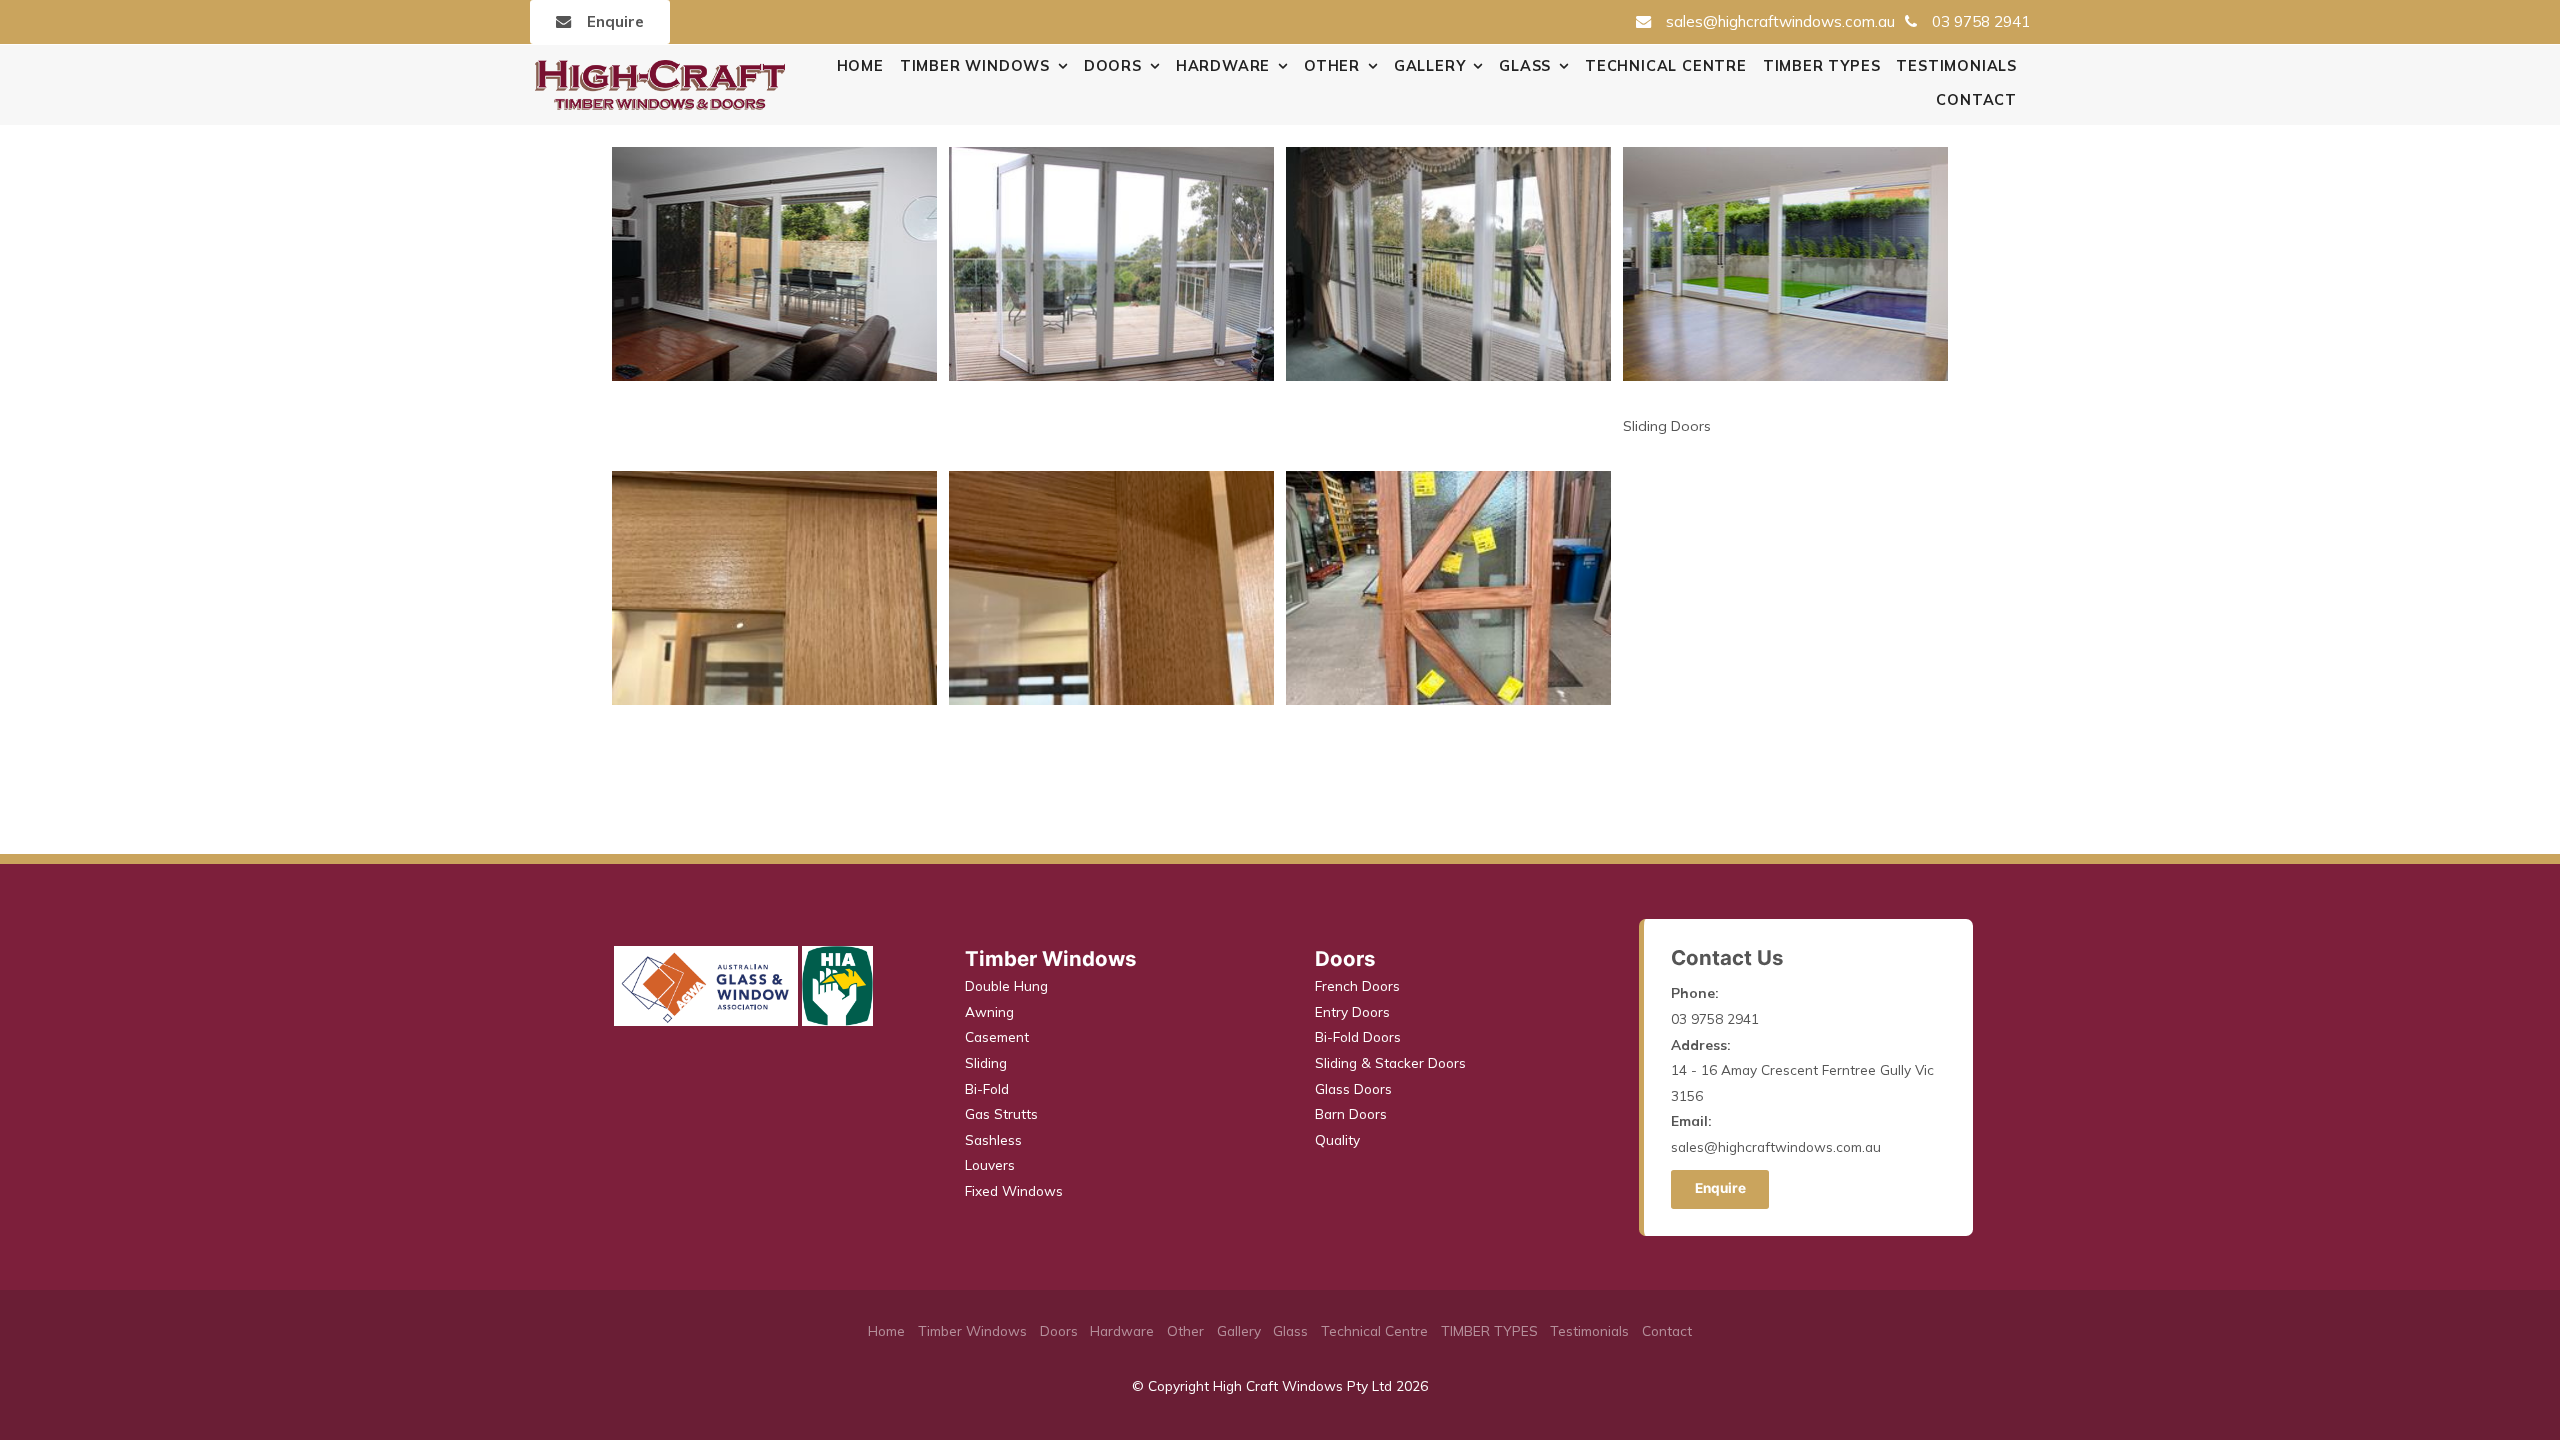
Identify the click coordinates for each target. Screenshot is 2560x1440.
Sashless (993, 1139)
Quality (1337, 1139)
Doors (1113, 66)
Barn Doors (1351, 1113)
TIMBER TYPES (1822, 66)
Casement (997, 1036)
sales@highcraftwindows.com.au (1780, 21)
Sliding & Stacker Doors (1390, 1062)
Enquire (615, 21)
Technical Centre (1666, 66)
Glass (1525, 66)
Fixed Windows (1014, 1190)
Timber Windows (975, 66)
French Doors (1357, 985)
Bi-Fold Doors (1358, 1036)
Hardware (1223, 66)
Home (860, 66)
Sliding (986, 1062)
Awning (989, 1011)
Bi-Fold (987, 1088)
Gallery (1430, 66)
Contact (1976, 100)
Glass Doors (1353, 1088)
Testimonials (1956, 66)
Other (1332, 66)
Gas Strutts (1001, 1113)
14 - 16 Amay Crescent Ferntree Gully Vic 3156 (1802, 1070)
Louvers (990, 1164)
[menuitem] (886, 1331)
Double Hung (1006, 985)
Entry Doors (1352, 1011)
